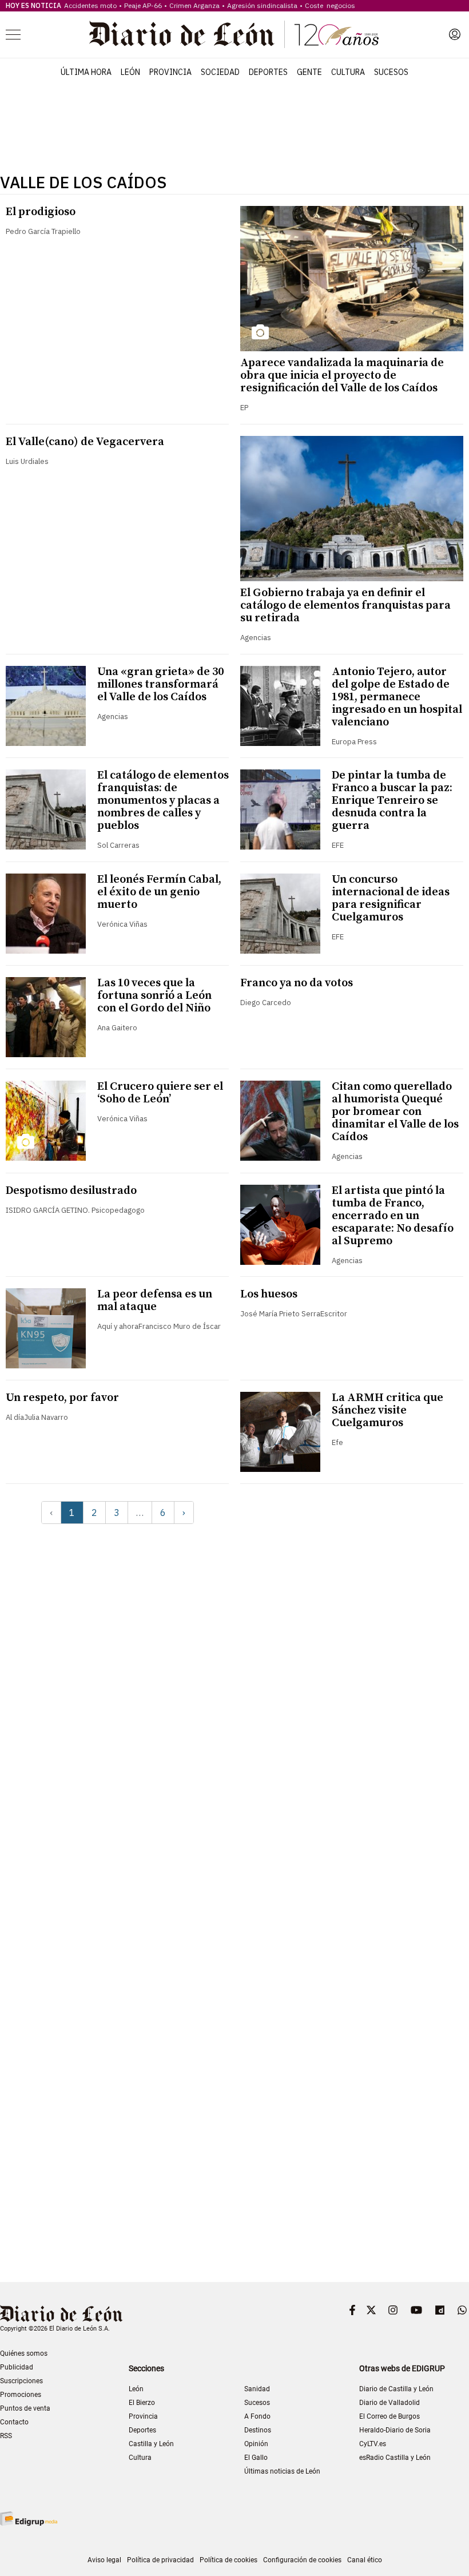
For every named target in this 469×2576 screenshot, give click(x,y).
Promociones (21, 2395)
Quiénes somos (24, 2353)
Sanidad (257, 2389)
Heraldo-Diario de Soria (395, 2430)
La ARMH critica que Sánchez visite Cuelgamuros (387, 1410)
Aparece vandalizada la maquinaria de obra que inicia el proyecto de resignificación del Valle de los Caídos (342, 376)
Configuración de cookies (302, 2560)
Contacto (14, 2422)
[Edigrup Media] (29, 2519)
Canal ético (365, 2560)
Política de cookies (228, 2560)
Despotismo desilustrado (71, 1191)
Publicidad (17, 2367)
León (130, 72)
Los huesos (269, 1294)
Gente (309, 72)
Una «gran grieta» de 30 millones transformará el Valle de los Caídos (160, 684)
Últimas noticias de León (282, 2471)
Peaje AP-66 (143, 5)
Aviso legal (104, 2560)
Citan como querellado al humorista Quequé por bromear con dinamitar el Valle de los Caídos (395, 1112)
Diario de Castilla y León (396, 2389)
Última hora (86, 72)
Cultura (348, 72)
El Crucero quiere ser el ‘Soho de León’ (160, 1093)
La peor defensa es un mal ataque (155, 1301)
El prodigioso (41, 212)
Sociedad (220, 72)
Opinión (256, 2444)
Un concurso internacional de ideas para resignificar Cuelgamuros (391, 898)
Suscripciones (21, 2381)
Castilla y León (151, 2444)
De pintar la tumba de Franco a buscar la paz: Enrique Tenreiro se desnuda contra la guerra (392, 801)
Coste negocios (330, 5)
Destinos (258, 2430)
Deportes (268, 72)
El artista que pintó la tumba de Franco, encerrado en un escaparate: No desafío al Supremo (393, 1216)
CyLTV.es (373, 2444)
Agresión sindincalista (262, 5)
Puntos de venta (25, 2408)
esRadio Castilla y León (395, 2458)
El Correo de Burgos (389, 2416)
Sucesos (391, 72)
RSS (6, 2436)
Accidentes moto (90, 5)
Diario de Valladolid (389, 2403)
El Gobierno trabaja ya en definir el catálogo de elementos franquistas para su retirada (345, 606)
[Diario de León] (234, 34)
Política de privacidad (160, 2560)
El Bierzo (142, 2403)
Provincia (170, 72)
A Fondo (257, 2416)
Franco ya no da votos (297, 983)
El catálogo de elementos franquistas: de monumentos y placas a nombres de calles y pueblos (163, 801)
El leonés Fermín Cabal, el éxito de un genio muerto (159, 892)
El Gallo (256, 2458)
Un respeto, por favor (62, 1398)
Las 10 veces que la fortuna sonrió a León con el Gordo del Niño (154, 996)
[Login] (455, 34)
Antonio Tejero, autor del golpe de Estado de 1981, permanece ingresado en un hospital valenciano (397, 697)
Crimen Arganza (194, 5)
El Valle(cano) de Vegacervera (85, 442)
